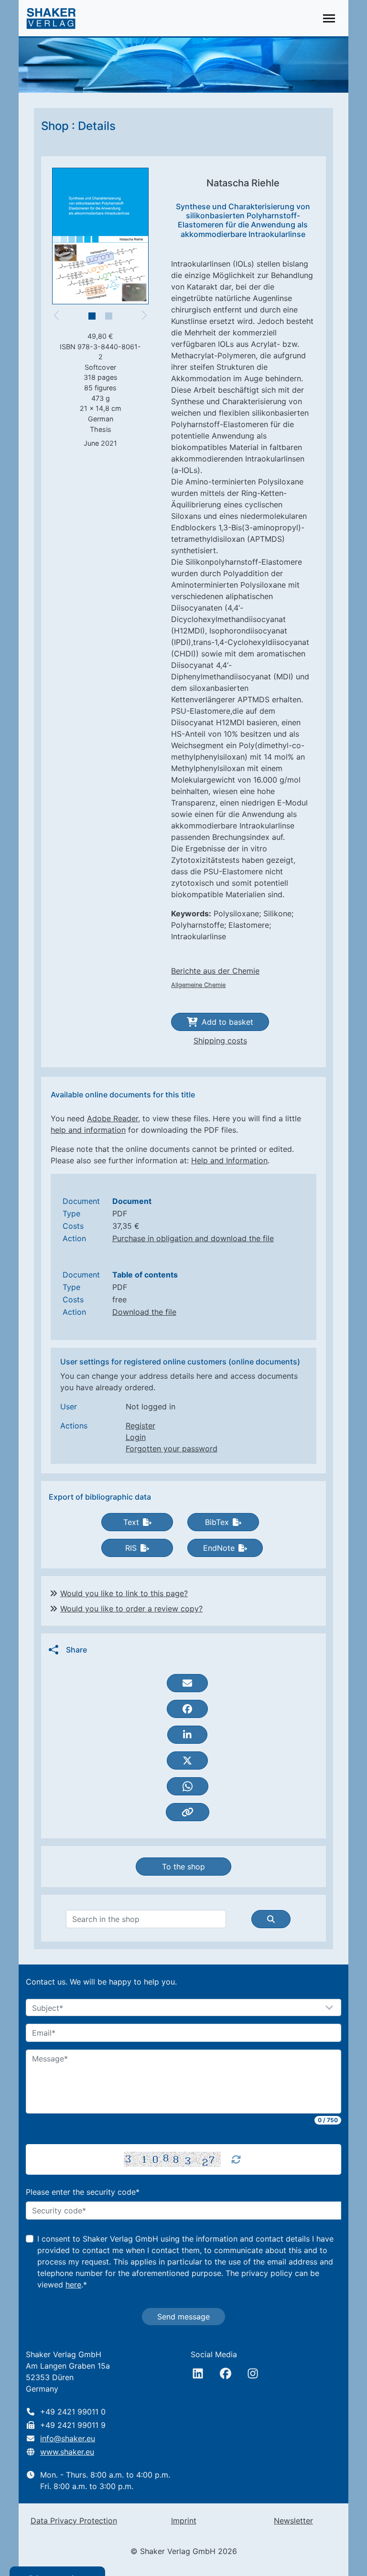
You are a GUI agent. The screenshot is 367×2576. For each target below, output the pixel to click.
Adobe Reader (113, 1118)
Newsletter (293, 2521)
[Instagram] (253, 2373)
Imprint (184, 2521)
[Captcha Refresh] (236, 2159)
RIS (131, 1548)
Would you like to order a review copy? (131, 1609)
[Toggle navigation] (329, 18)
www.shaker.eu (67, 2452)
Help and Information (229, 1160)
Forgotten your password (172, 1449)
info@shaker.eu (68, 2438)
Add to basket (227, 1022)
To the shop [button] (183, 1867)
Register (140, 1426)
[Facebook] (226, 2373)
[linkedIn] (198, 2373)
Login (136, 1437)
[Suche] (271, 1919)
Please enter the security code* (83, 2192)
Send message (183, 2317)
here (73, 2285)
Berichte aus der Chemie (215, 971)
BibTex (217, 1522)
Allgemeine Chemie (198, 985)
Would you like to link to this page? (124, 1593)
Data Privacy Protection (74, 2521)
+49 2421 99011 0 (73, 2412)
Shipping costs (220, 1041)
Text (131, 1522)
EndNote (219, 1548)
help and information (88, 1130)
